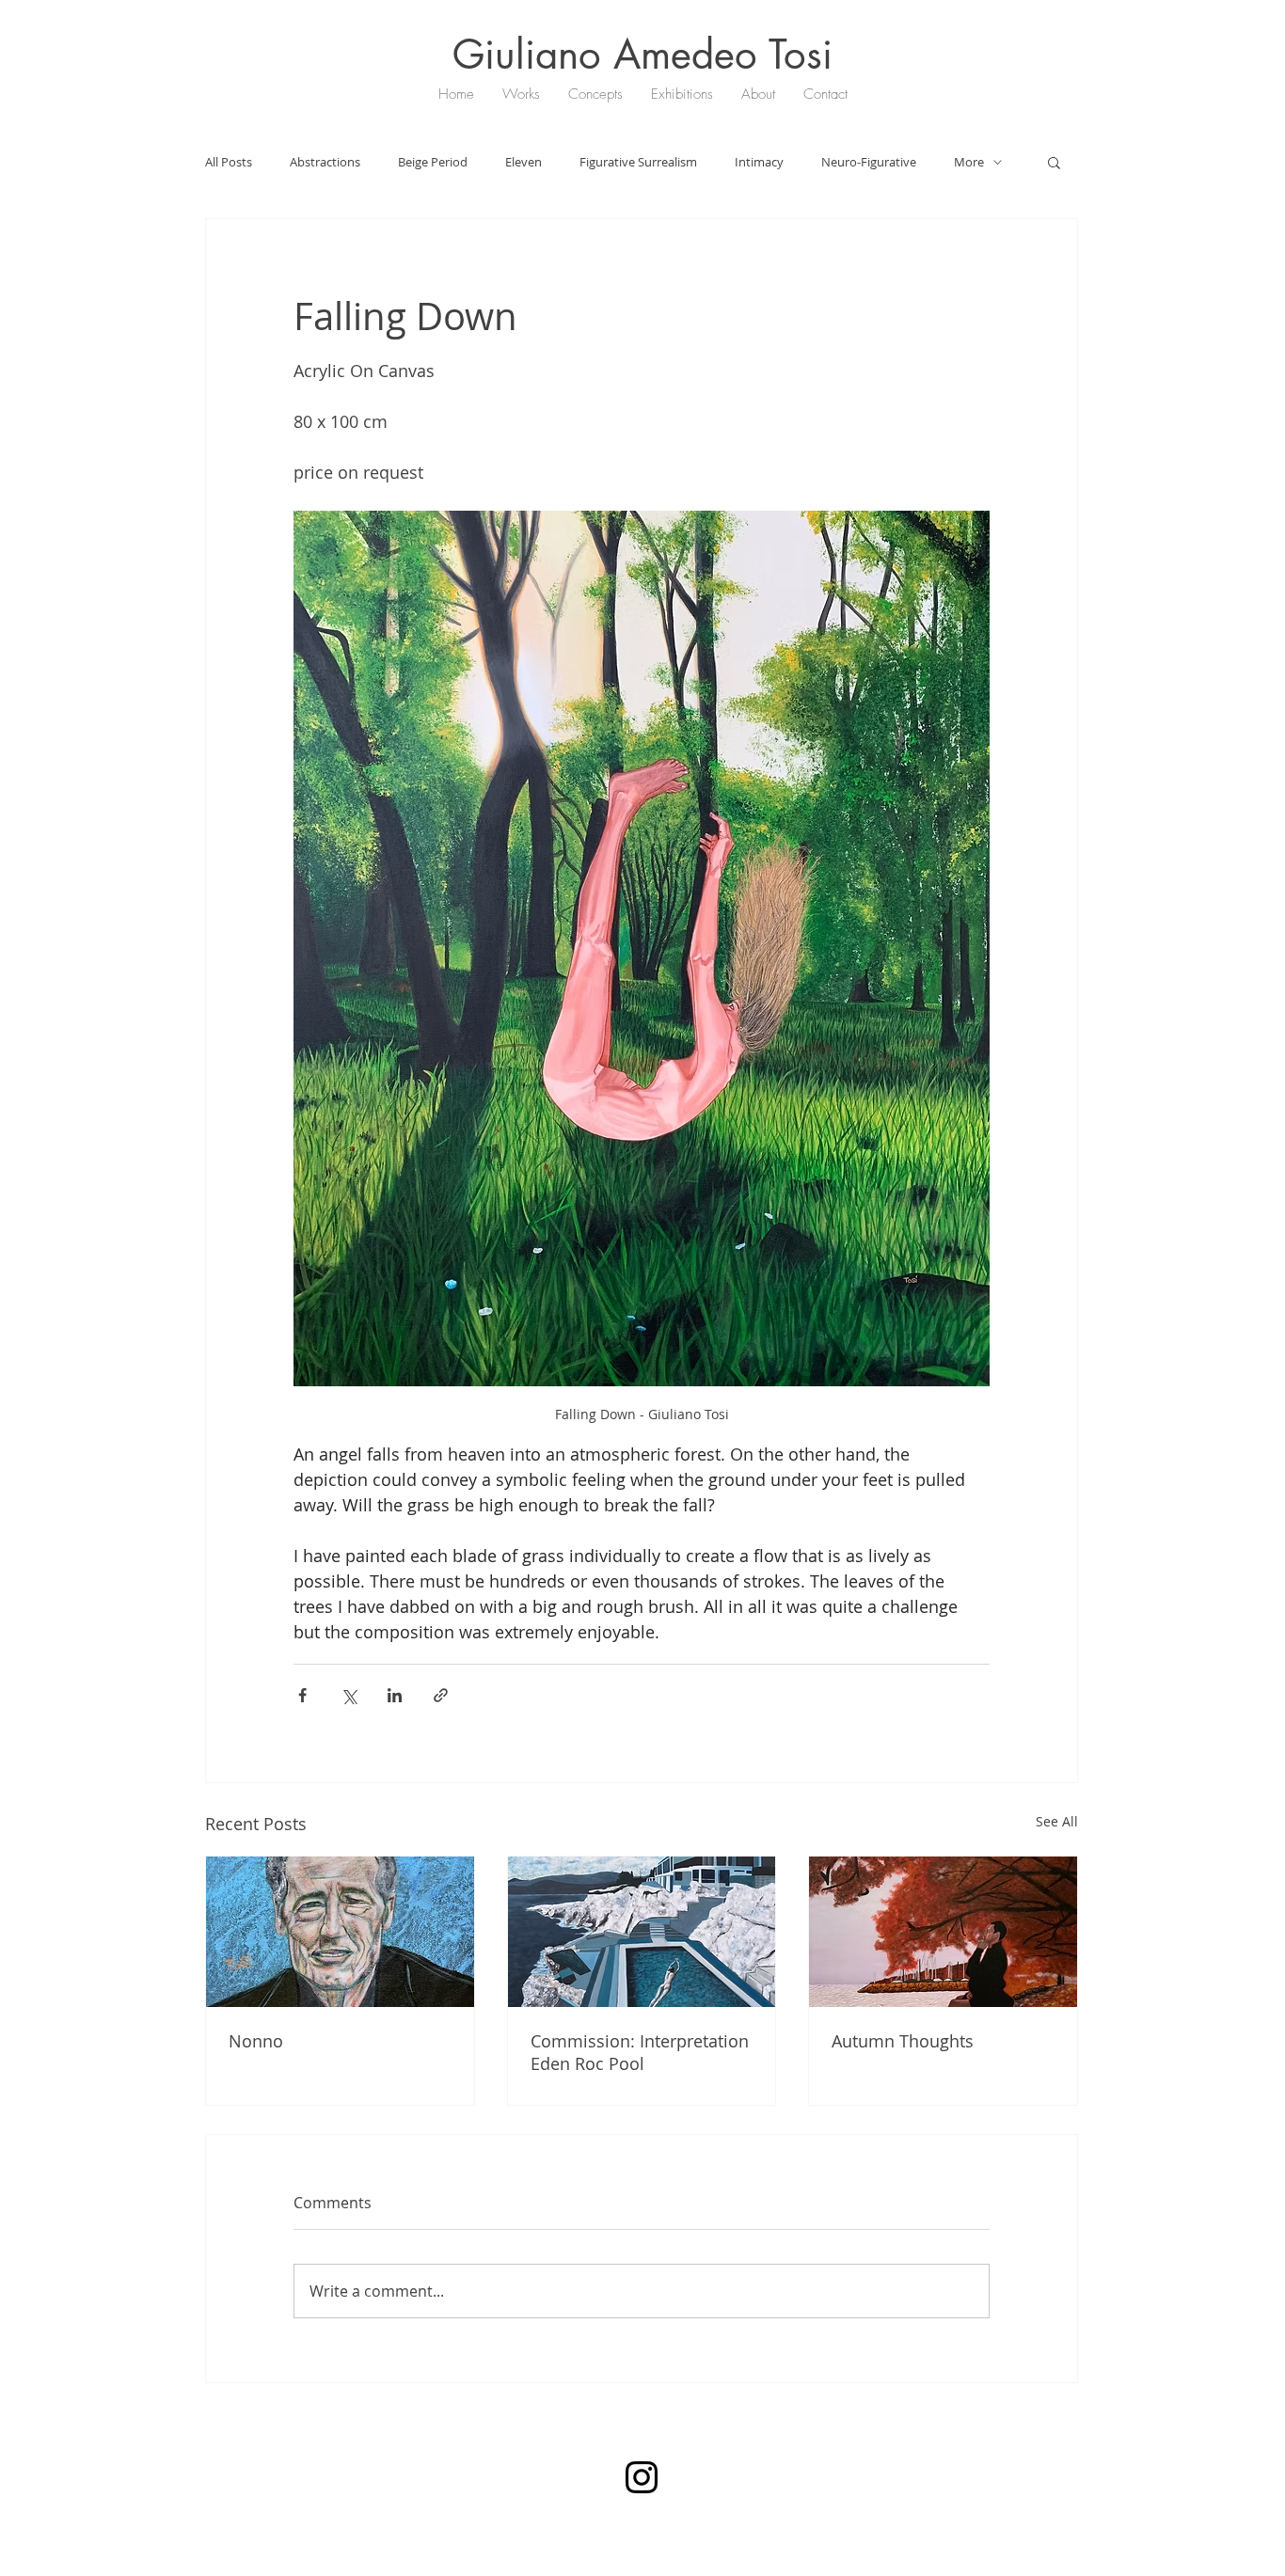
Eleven (524, 162)
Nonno (256, 2041)
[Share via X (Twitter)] (349, 1695)
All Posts (229, 162)
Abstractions (325, 162)
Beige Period (433, 162)
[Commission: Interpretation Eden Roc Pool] (642, 1932)
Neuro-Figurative (869, 162)
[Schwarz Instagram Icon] (642, 2477)
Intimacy (759, 162)
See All (1057, 1821)
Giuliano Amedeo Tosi (642, 55)
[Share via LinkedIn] (395, 1695)
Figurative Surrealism (638, 162)
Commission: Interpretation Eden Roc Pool (640, 2052)
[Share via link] (441, 1695)
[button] (1054, 162)
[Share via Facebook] (302, 1695)
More (969, 162)
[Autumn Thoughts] (943, 1932)
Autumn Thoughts (903, 2041)
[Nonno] (340, 1932)
